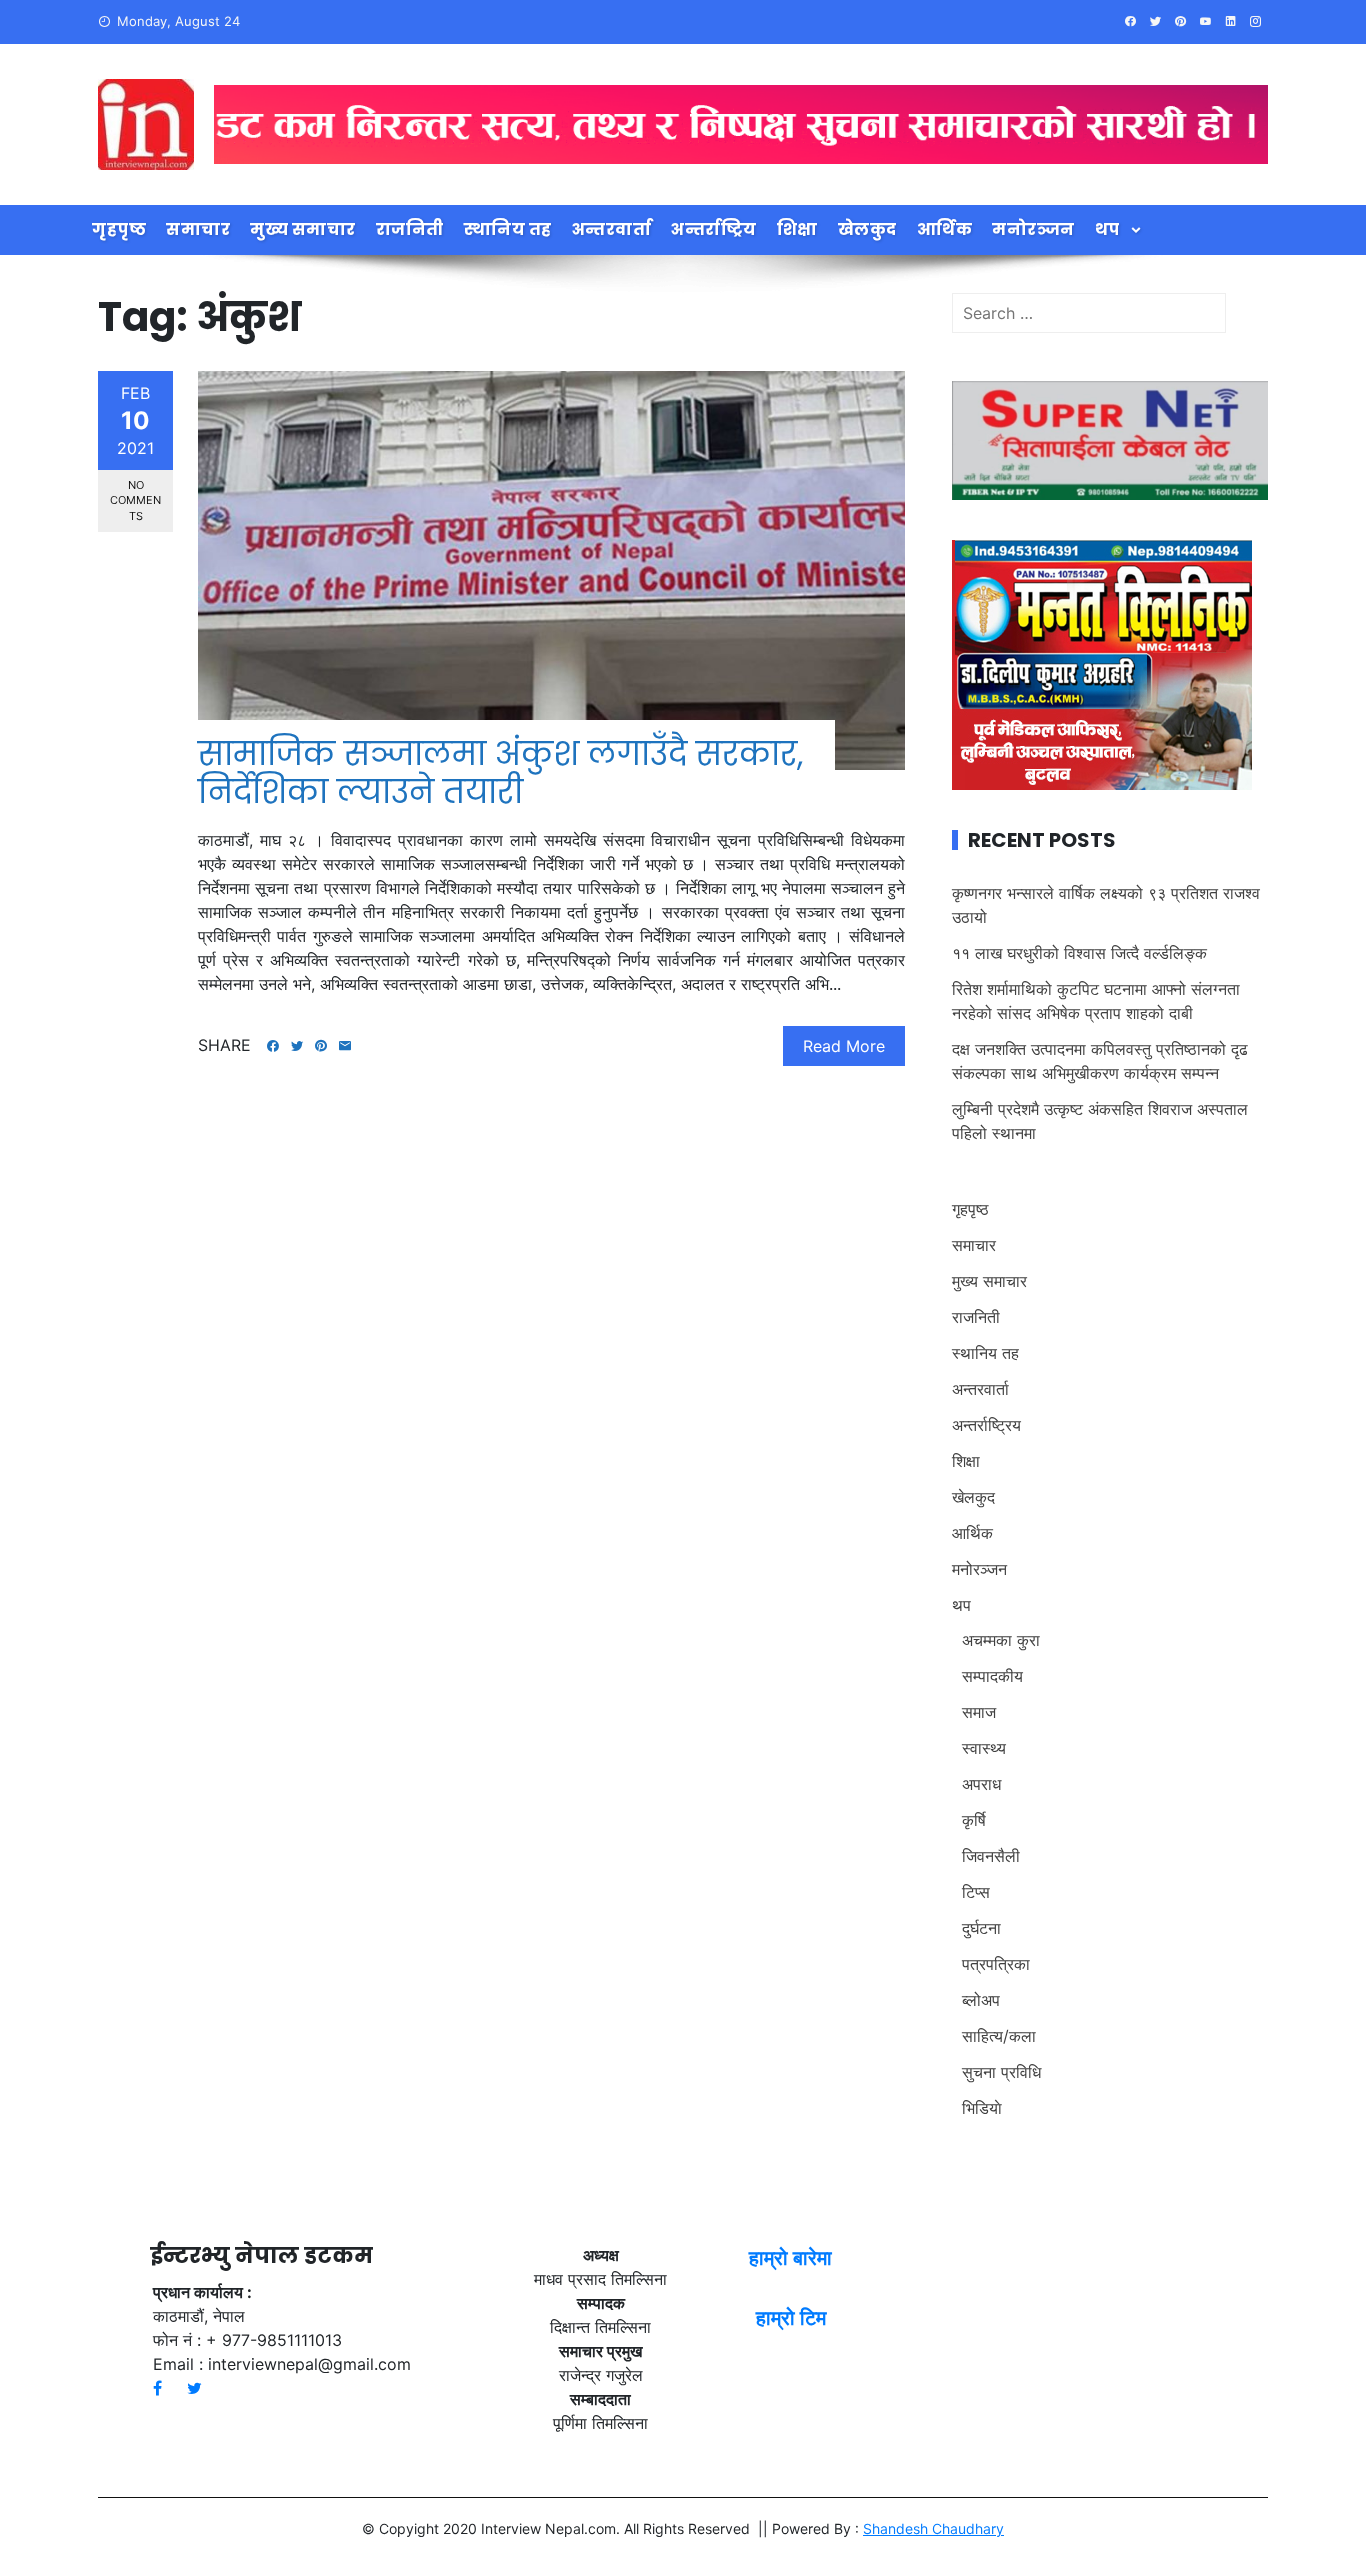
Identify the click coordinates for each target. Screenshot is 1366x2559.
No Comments (135, 500)
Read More (844, 1046)
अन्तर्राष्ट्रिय (714, 229)
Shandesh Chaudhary (933, 2528)
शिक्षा (797, 229)
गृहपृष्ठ (119, 229)
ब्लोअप (981, 2000)
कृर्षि (974, 1820)
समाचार (198, 229)
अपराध (981, 1784)
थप (1107, 229)
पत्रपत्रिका (996, 1964)
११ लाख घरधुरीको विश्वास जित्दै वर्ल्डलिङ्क (1079, 953)
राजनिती (410, 229)
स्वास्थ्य (984, 1748)
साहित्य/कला (999, 2036)
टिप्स (976, 1892)
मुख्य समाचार (303, 229)
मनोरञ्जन (1033, 229)
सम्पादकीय (992, 1676)
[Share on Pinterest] (321, 1046)
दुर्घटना (981, 1928)
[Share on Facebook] (273, 1046)
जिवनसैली (991, 1856)
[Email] (345, 1046)
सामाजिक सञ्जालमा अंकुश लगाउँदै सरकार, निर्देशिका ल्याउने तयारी (500, 772)
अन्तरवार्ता (612, 229)
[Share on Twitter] (297, 1046)
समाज (979, 1712)
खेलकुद (867, 229)
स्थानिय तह (508, 229)
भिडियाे (982, 2108)
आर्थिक (945, 229)
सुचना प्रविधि (1001, 2072)
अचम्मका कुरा (1001, 1640)
